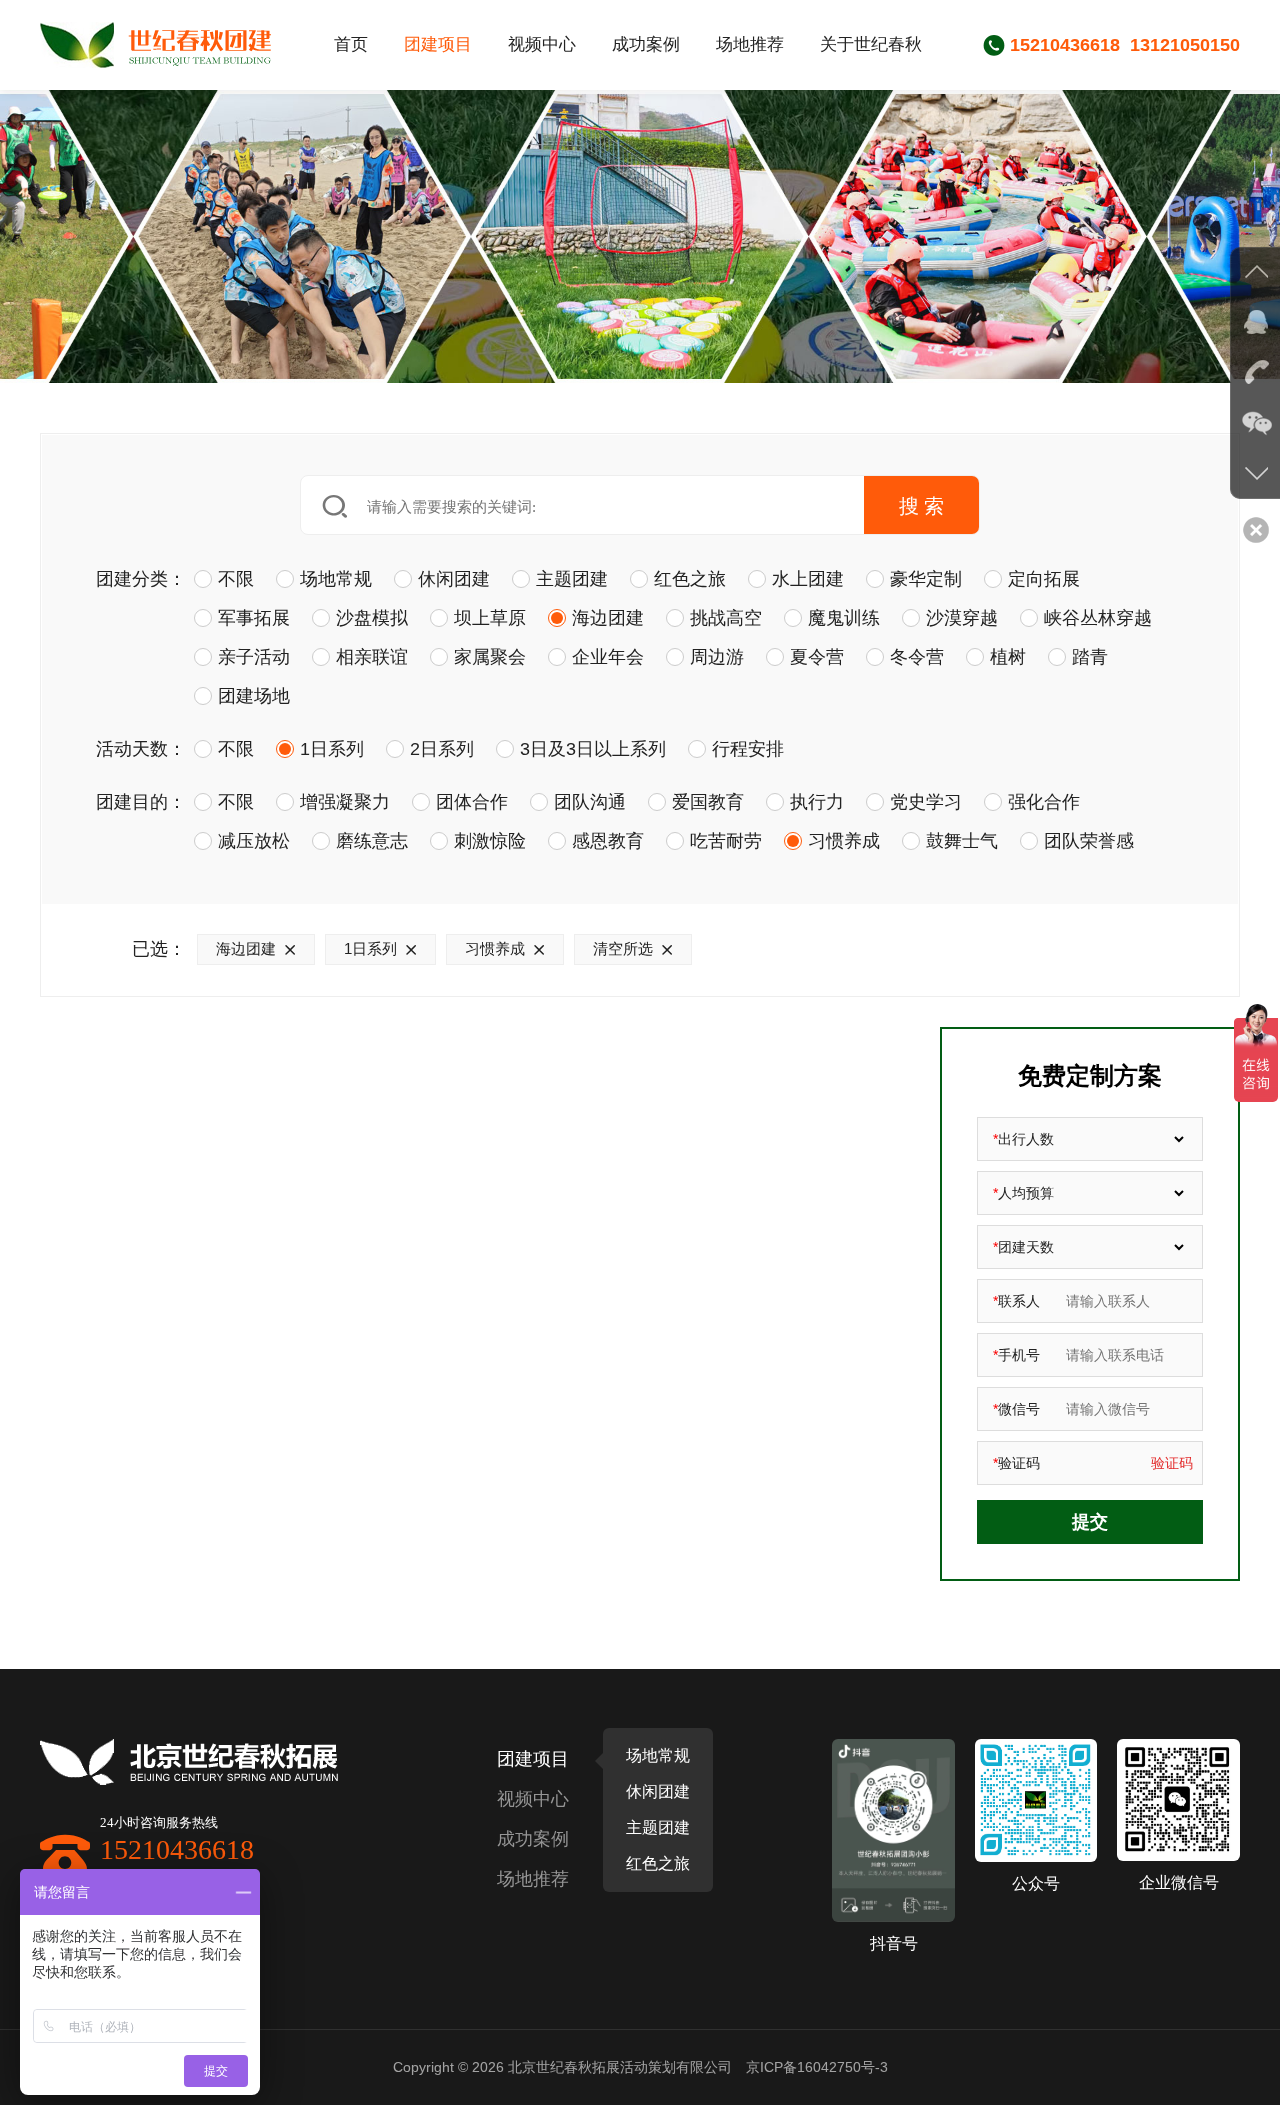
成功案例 (646, 44)
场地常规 (658, 1755)
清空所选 (623, 948)
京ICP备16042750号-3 (817, 2067)
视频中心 (542, 44)
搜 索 (921, 505)
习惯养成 (495, 948)
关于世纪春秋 (871, 44)
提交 (1090, 1522)
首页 (351, 44)
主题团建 (658, 1827)
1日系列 (370, 948)
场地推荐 (750, 44)
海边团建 (246, 948)
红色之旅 (658, 1863)
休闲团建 (658, 1791)
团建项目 (438, 44)
